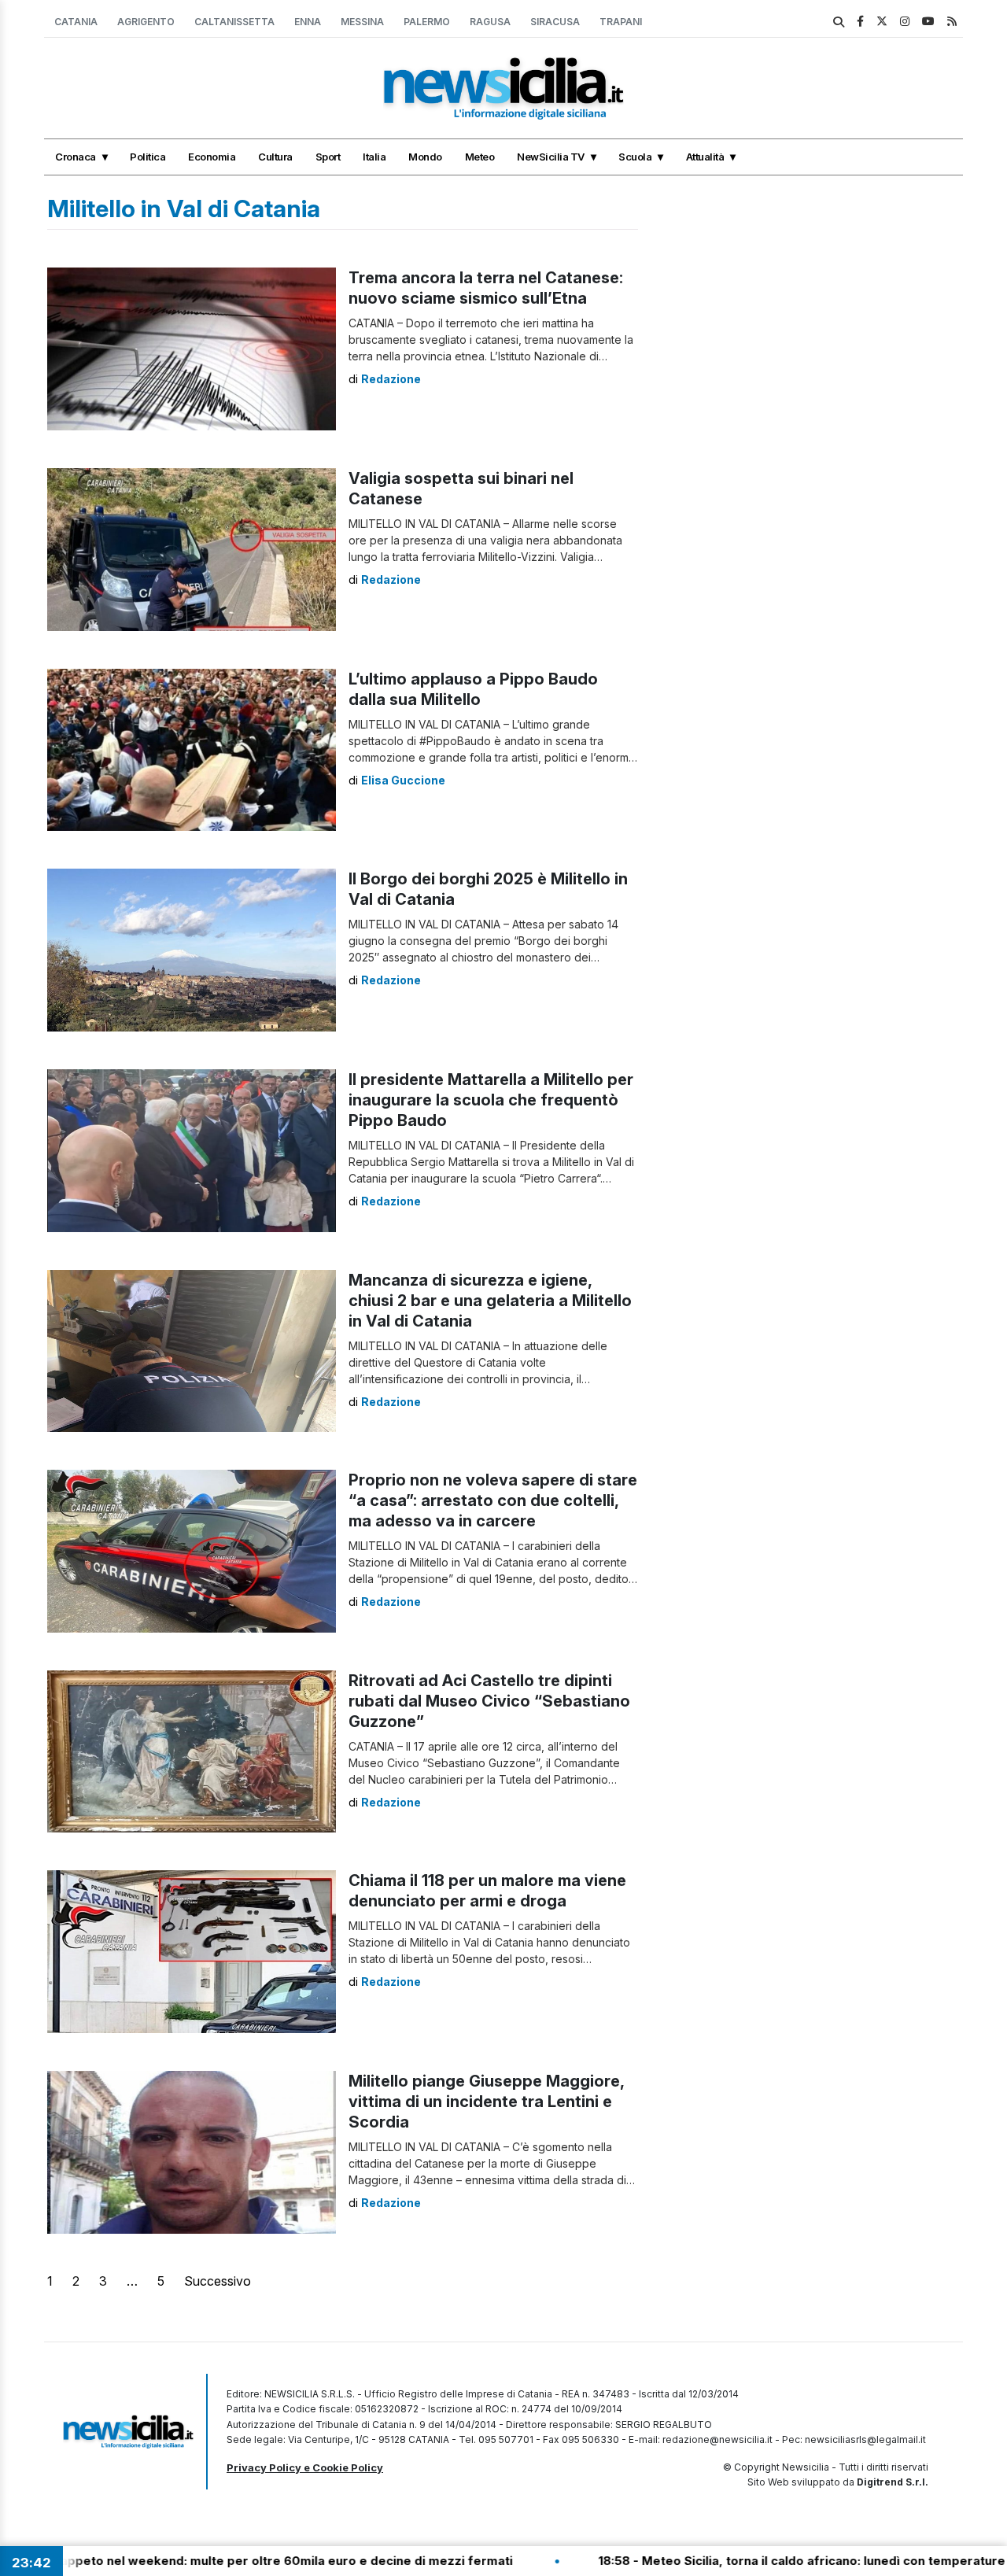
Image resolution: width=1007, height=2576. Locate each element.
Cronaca (76, 157)
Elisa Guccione (403, 780)
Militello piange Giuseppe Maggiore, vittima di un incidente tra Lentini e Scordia (486, 2102)
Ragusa (490, 22)
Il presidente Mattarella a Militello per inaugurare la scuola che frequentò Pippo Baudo (491, 1100)
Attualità (705, 157)
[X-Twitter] (882, 21)
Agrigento (146, 22)
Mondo (425, 157)
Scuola (635, 157)
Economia (212, 157)
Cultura (275, 157)
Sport (328, 157)
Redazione (391, 379)
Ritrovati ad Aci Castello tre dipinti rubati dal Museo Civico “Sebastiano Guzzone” (489, 1701)
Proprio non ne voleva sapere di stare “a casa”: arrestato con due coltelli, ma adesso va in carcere (493, 1500)
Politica (148, 157)
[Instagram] (905, 21)
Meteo (480, 157)
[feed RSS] (952, 21)
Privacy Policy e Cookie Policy (305, 2467)
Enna (308, 22)
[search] (839, 22)
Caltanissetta (234, 22)
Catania (76, 22)
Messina (362, 22)
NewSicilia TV (551, 157)
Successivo (218, 2281)
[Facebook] (860, 21)
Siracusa (555, 22)
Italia (374, 157)
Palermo (427, 22)
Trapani (621, 22)
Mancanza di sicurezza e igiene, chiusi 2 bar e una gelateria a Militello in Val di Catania (490, 1301)
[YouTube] (928, 21)
